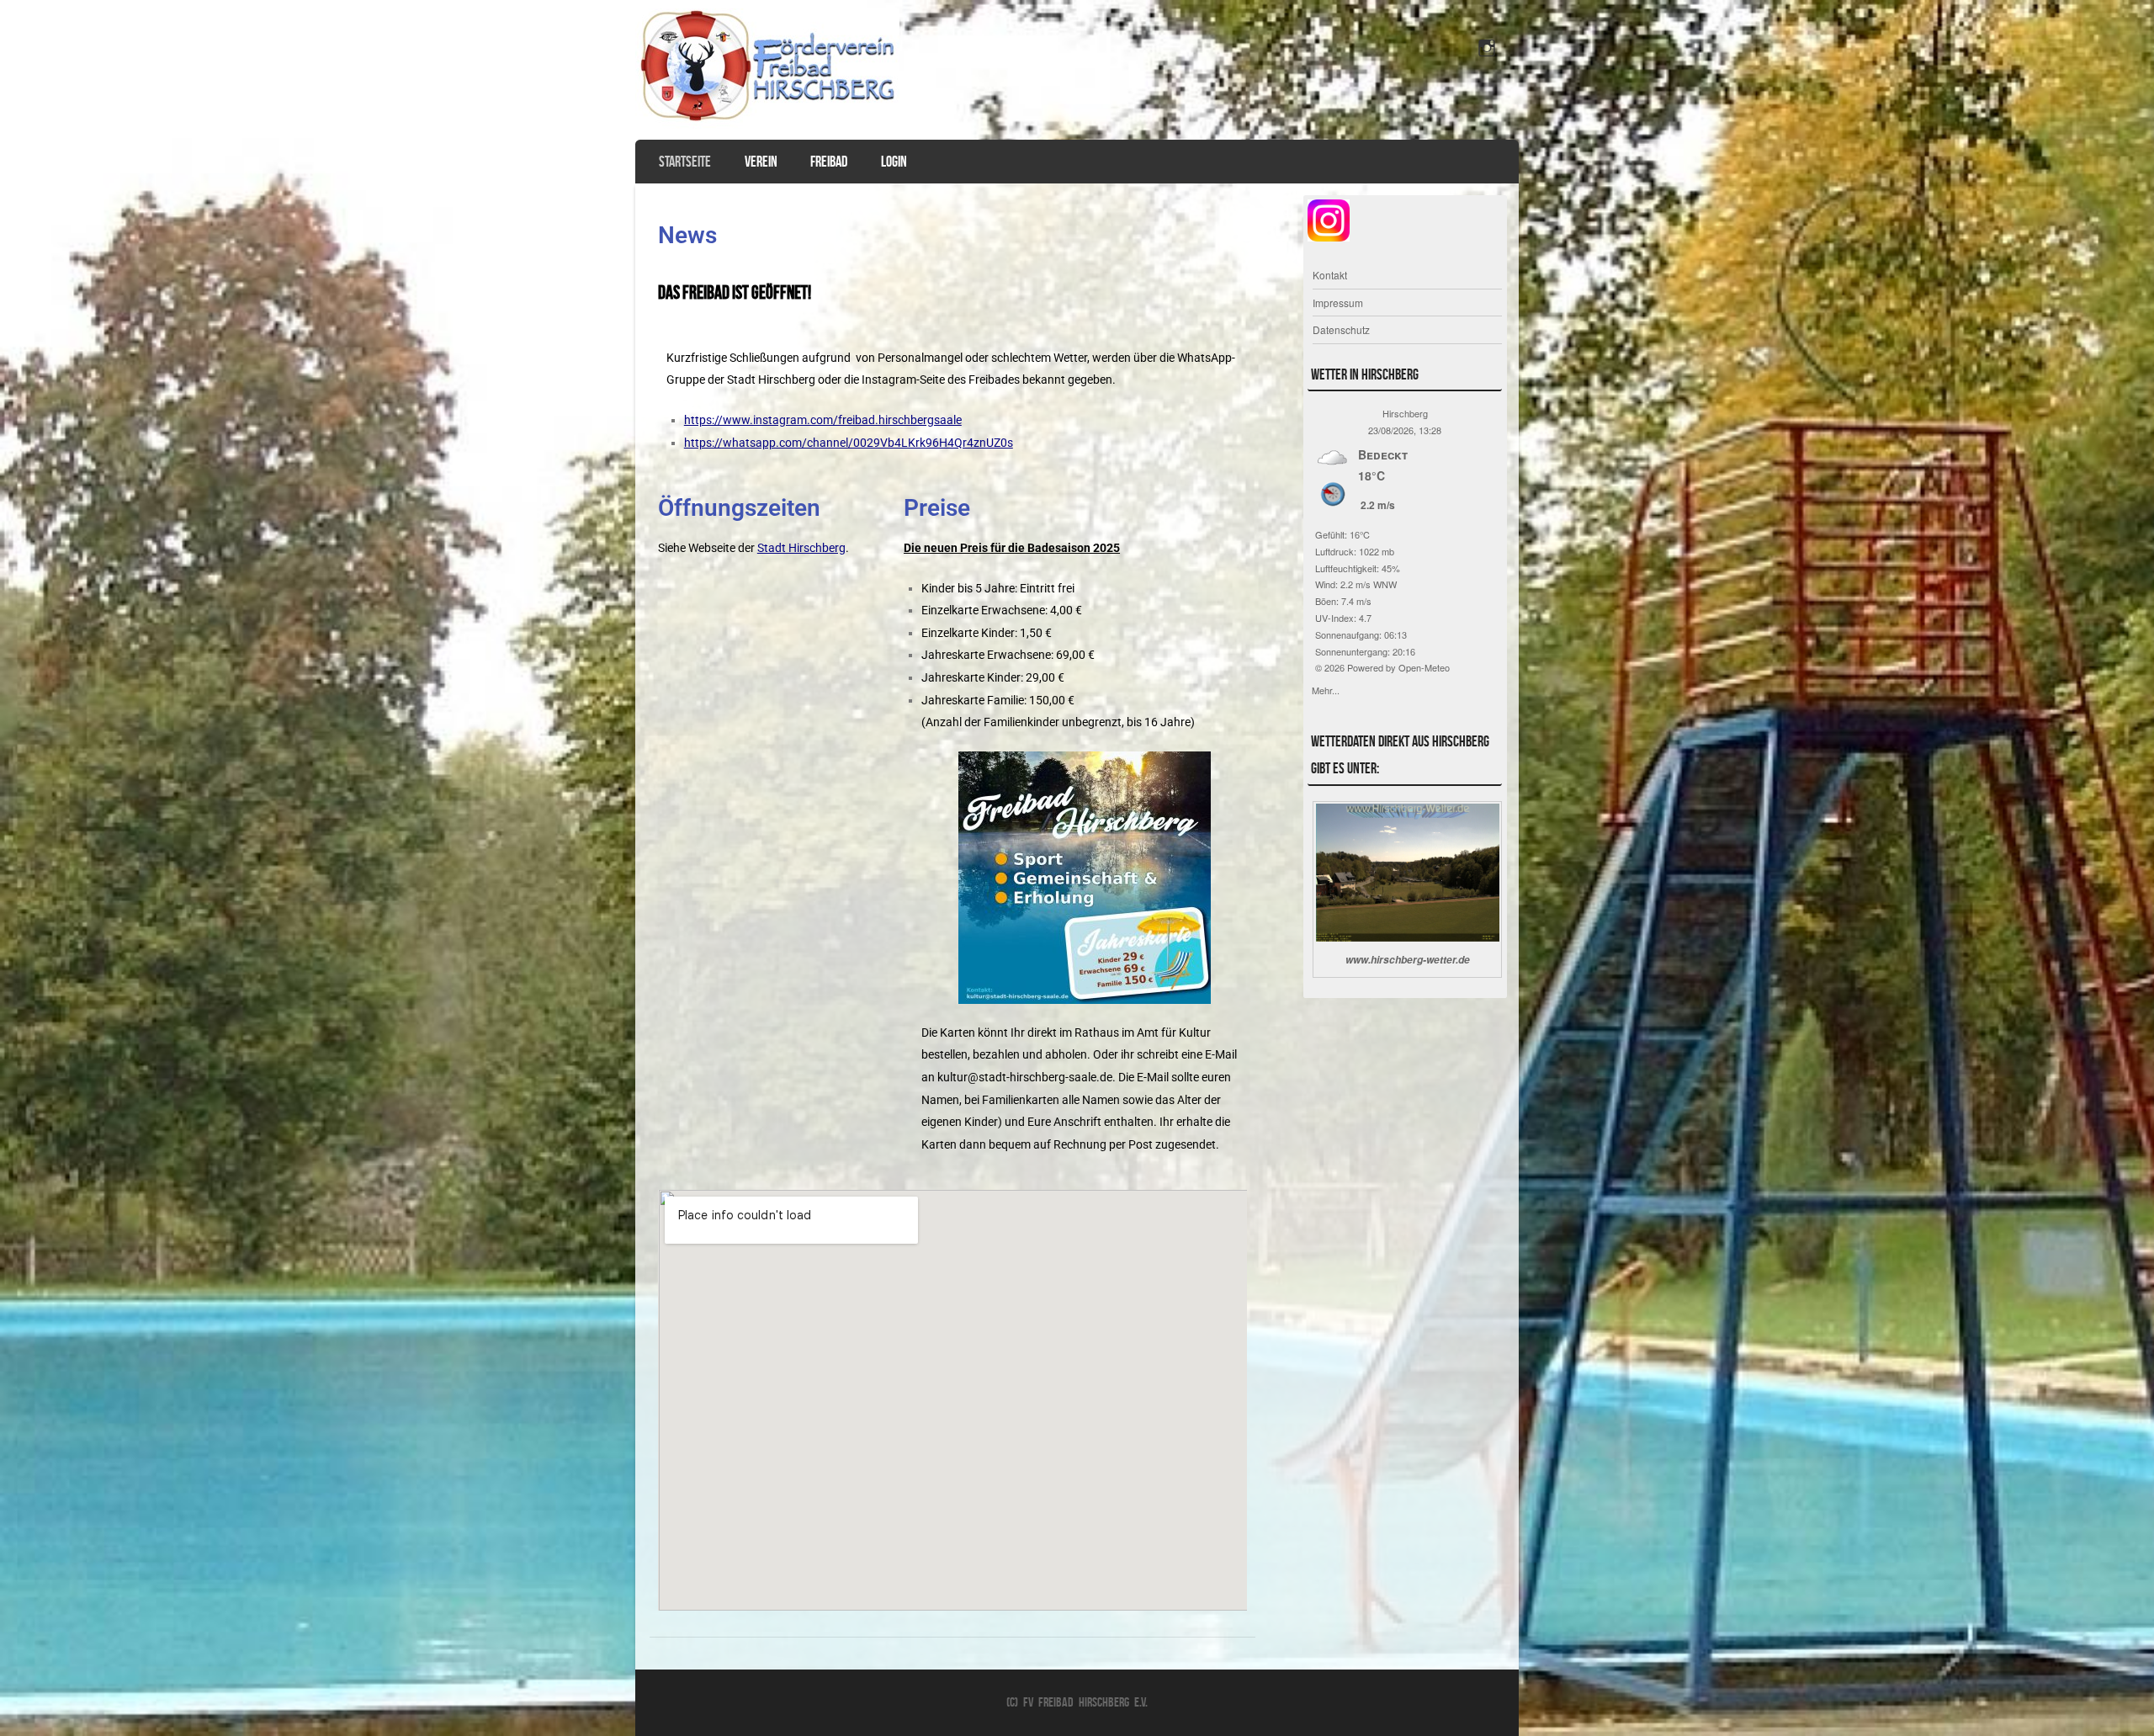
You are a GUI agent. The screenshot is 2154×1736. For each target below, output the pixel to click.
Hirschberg (1405, 413)
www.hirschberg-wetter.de (1408, 960)
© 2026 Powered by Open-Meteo (1382, 667)
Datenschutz (1341, 329)
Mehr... (1326, 688)
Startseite (685, 162)
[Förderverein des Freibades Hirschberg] (767, 124)
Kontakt (1330, 275)
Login (894, 162)
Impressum (1338, 303)
